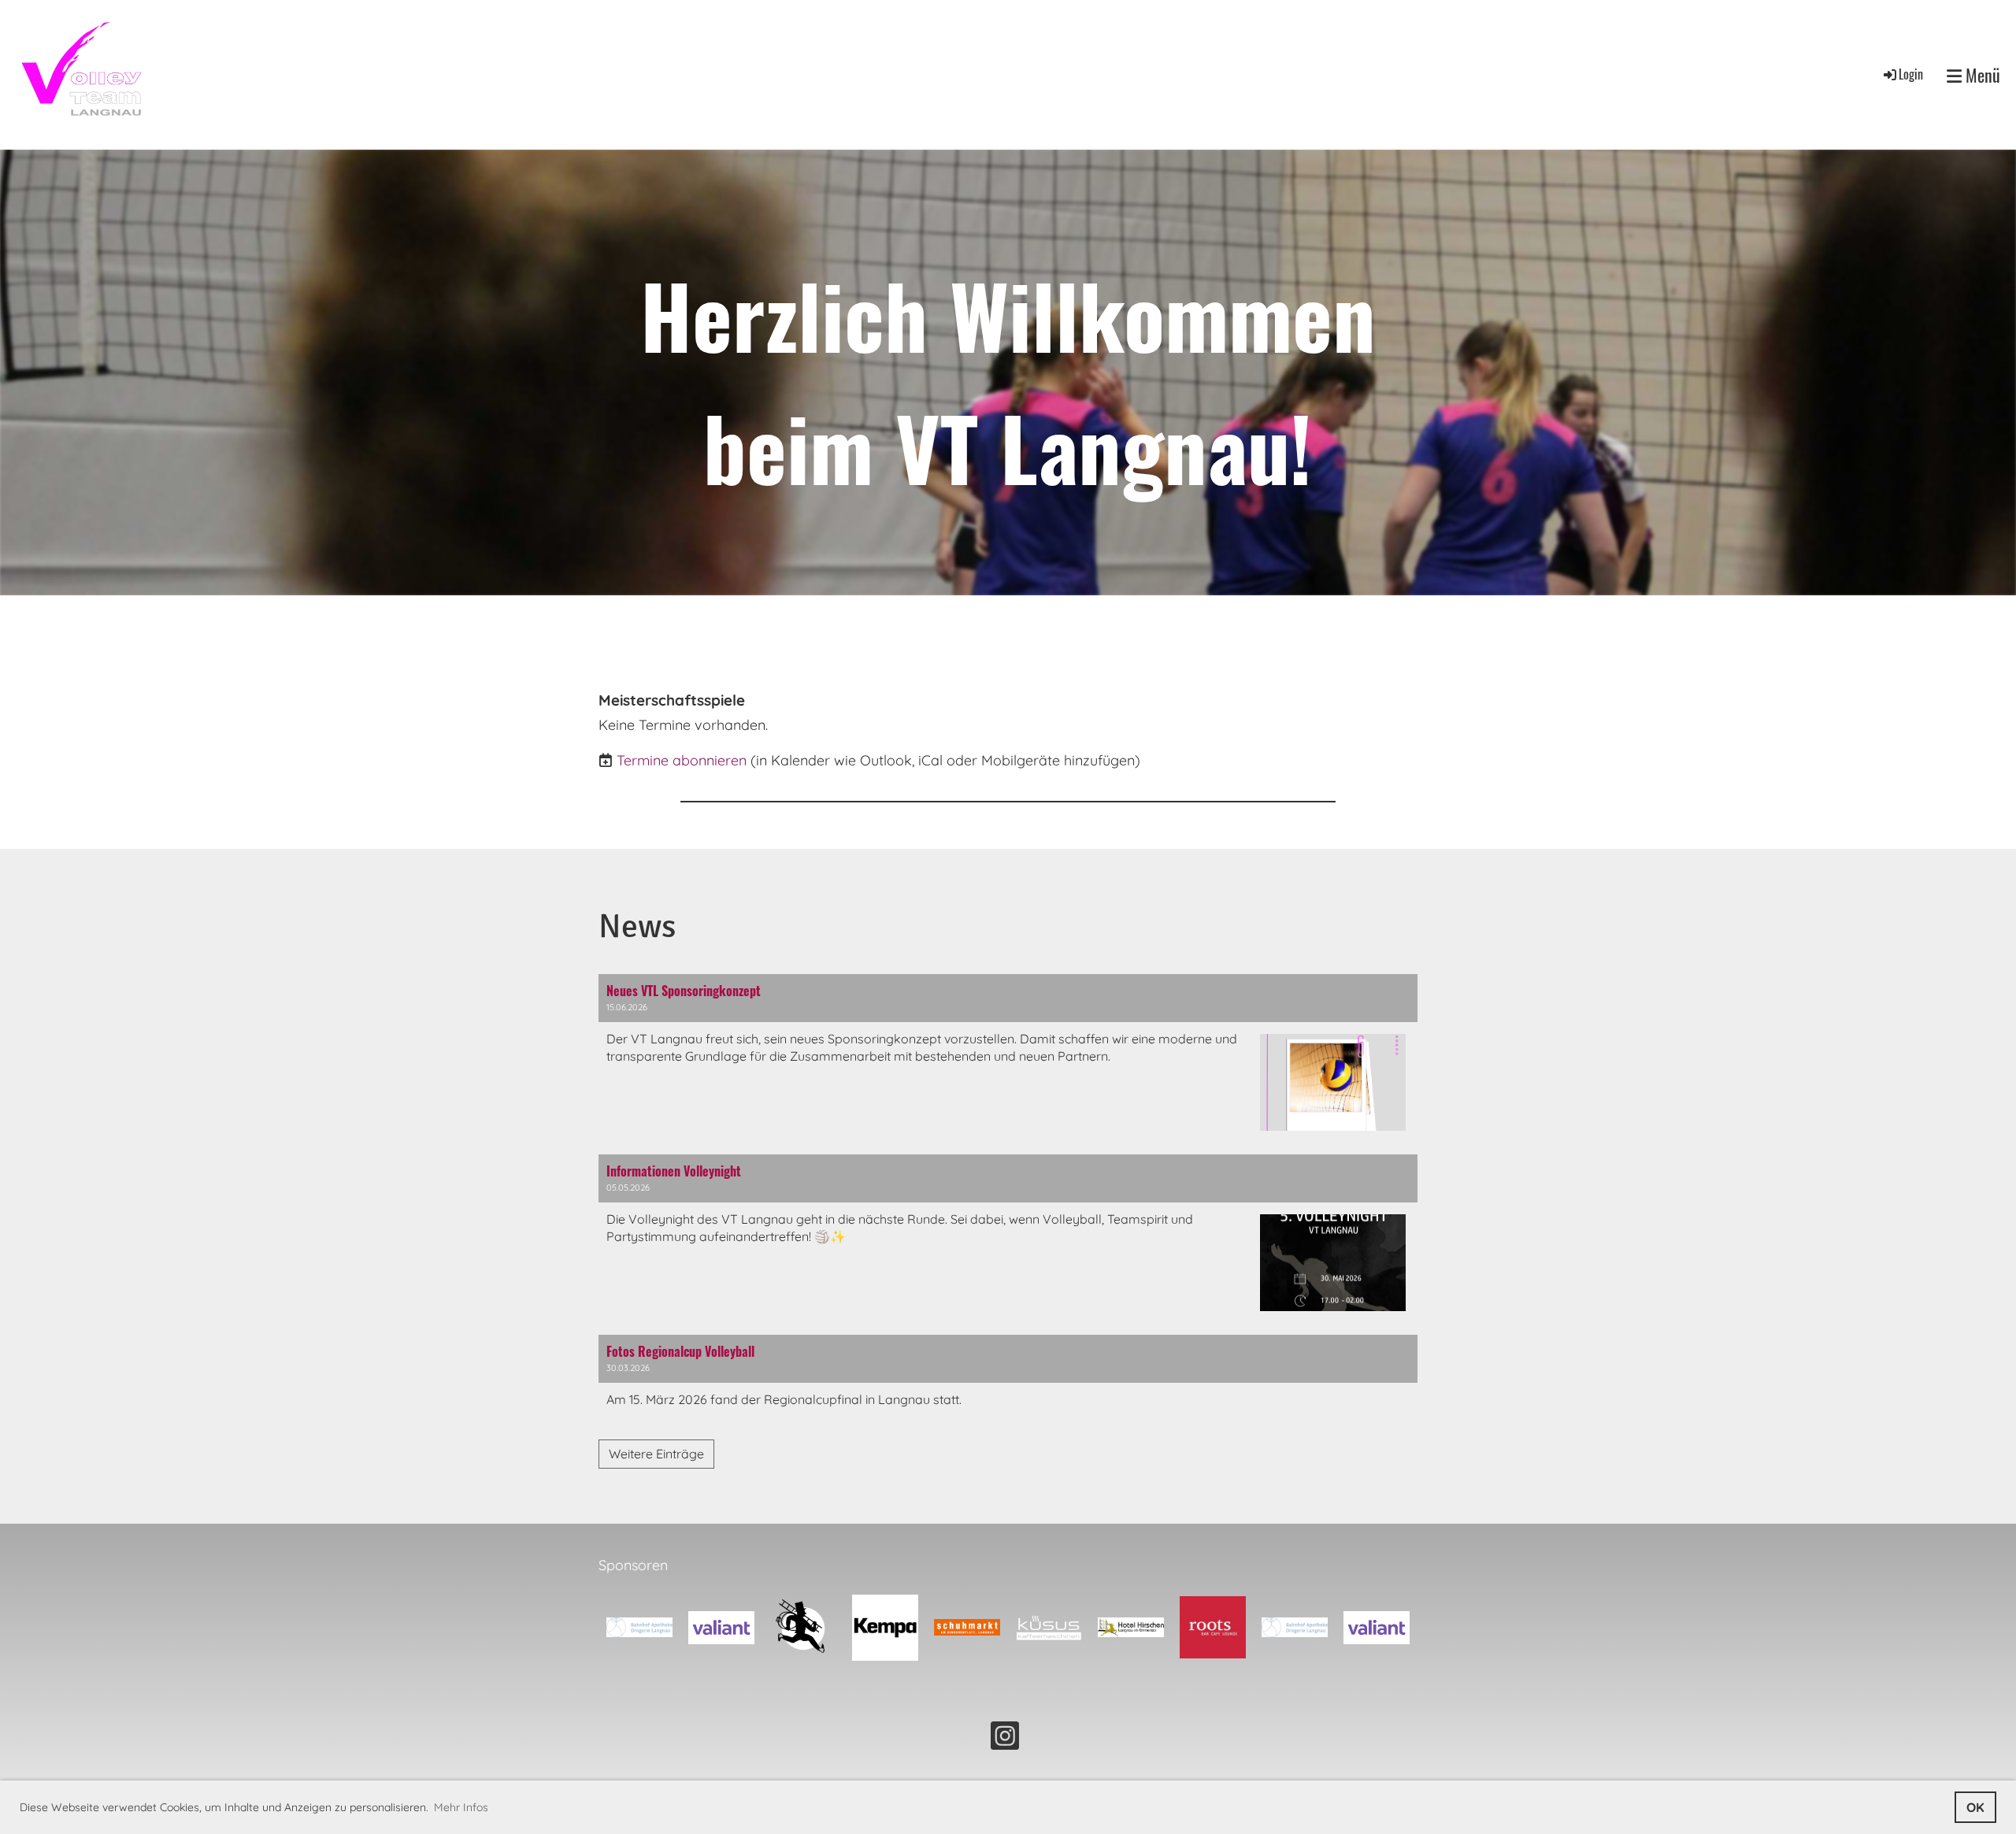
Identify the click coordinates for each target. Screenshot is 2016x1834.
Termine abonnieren (682, 760)
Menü (1981, 75)
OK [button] (1975, 1807)
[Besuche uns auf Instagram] (1005, 1739)
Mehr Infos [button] (461, 1807)
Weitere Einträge (656, 1454)
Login (1911, 74)
